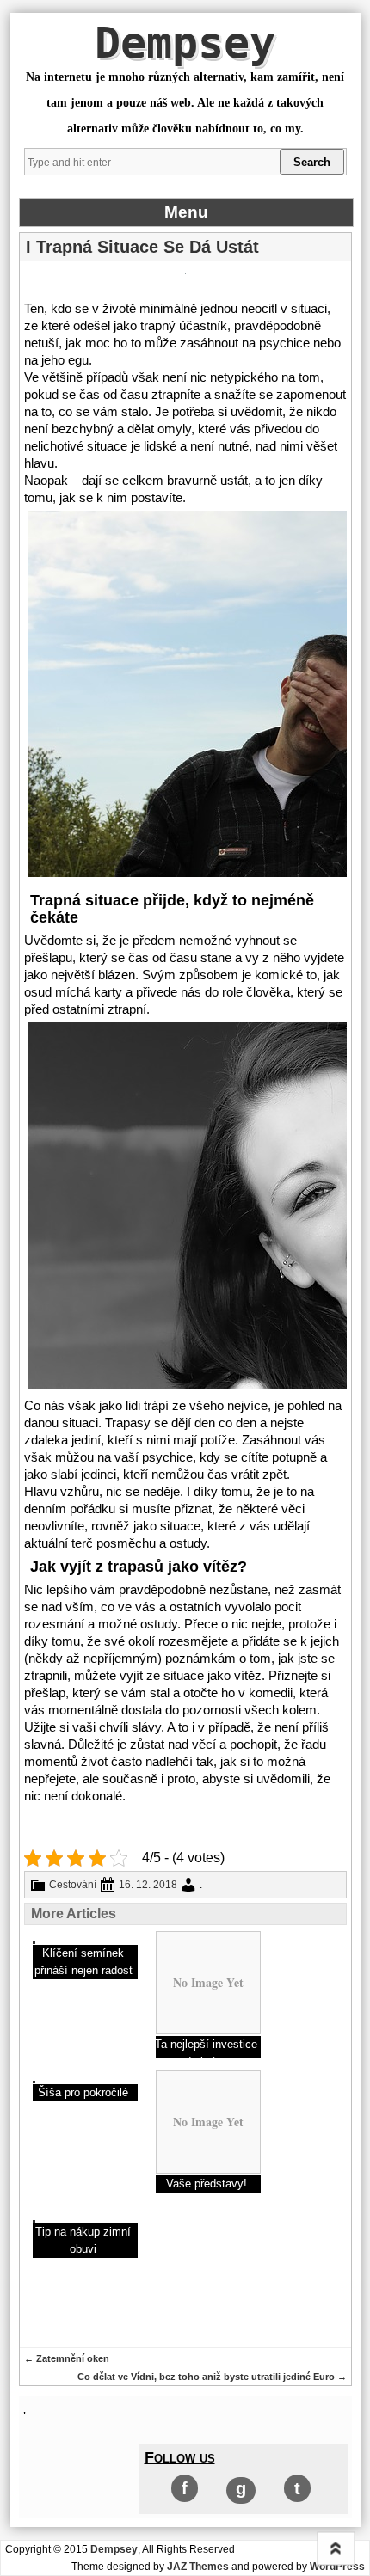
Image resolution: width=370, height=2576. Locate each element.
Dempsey (185, 43)
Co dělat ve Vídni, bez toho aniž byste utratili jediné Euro (212, 2377)
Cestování (73, 1885)
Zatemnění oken (67, 2358)
